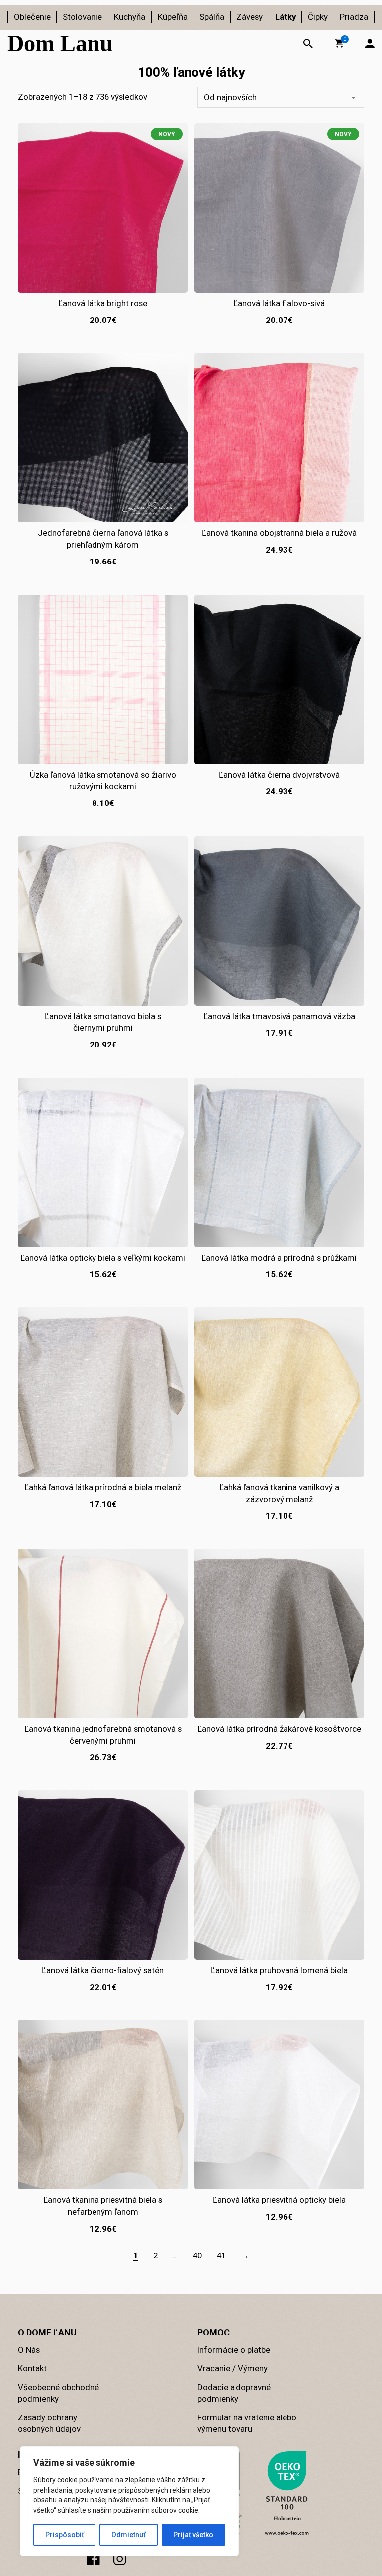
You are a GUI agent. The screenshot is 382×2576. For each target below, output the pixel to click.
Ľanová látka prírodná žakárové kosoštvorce (279, 1729)
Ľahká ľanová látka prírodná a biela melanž (103, 1487)
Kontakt (32, 2368)
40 (197, 2255)
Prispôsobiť (65, 2535)
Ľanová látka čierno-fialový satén (103, 1970)
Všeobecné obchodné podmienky (58, 2393)
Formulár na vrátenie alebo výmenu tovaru (247, 2423)
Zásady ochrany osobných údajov (49, 2423)
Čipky (318, 17)
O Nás (29, 2350)
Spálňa (212, 17)
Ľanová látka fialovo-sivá (279, 303)
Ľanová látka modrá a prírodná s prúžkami (279, 1258)
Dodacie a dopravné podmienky (234, 2393)
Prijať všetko (193, 2535)
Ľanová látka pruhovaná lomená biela (279, 1970)
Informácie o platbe (234, 2350)
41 (221, 2255)
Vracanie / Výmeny (233, 2368)
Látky (286, 17)
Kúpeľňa (173, 17)
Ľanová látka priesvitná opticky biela (279, 2200)
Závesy (249, 17)
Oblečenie (32, 17)
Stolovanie (82, 17)
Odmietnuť (129, 2535)
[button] (339, 43)
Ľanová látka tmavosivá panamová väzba (279, 1016)
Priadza (354, 17)
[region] (129, 2501)
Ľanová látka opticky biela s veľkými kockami (103, 1258)
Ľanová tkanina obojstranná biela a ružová (279, 533)
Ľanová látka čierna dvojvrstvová (279, 775)
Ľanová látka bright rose (103, 303)
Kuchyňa (130, 17)
